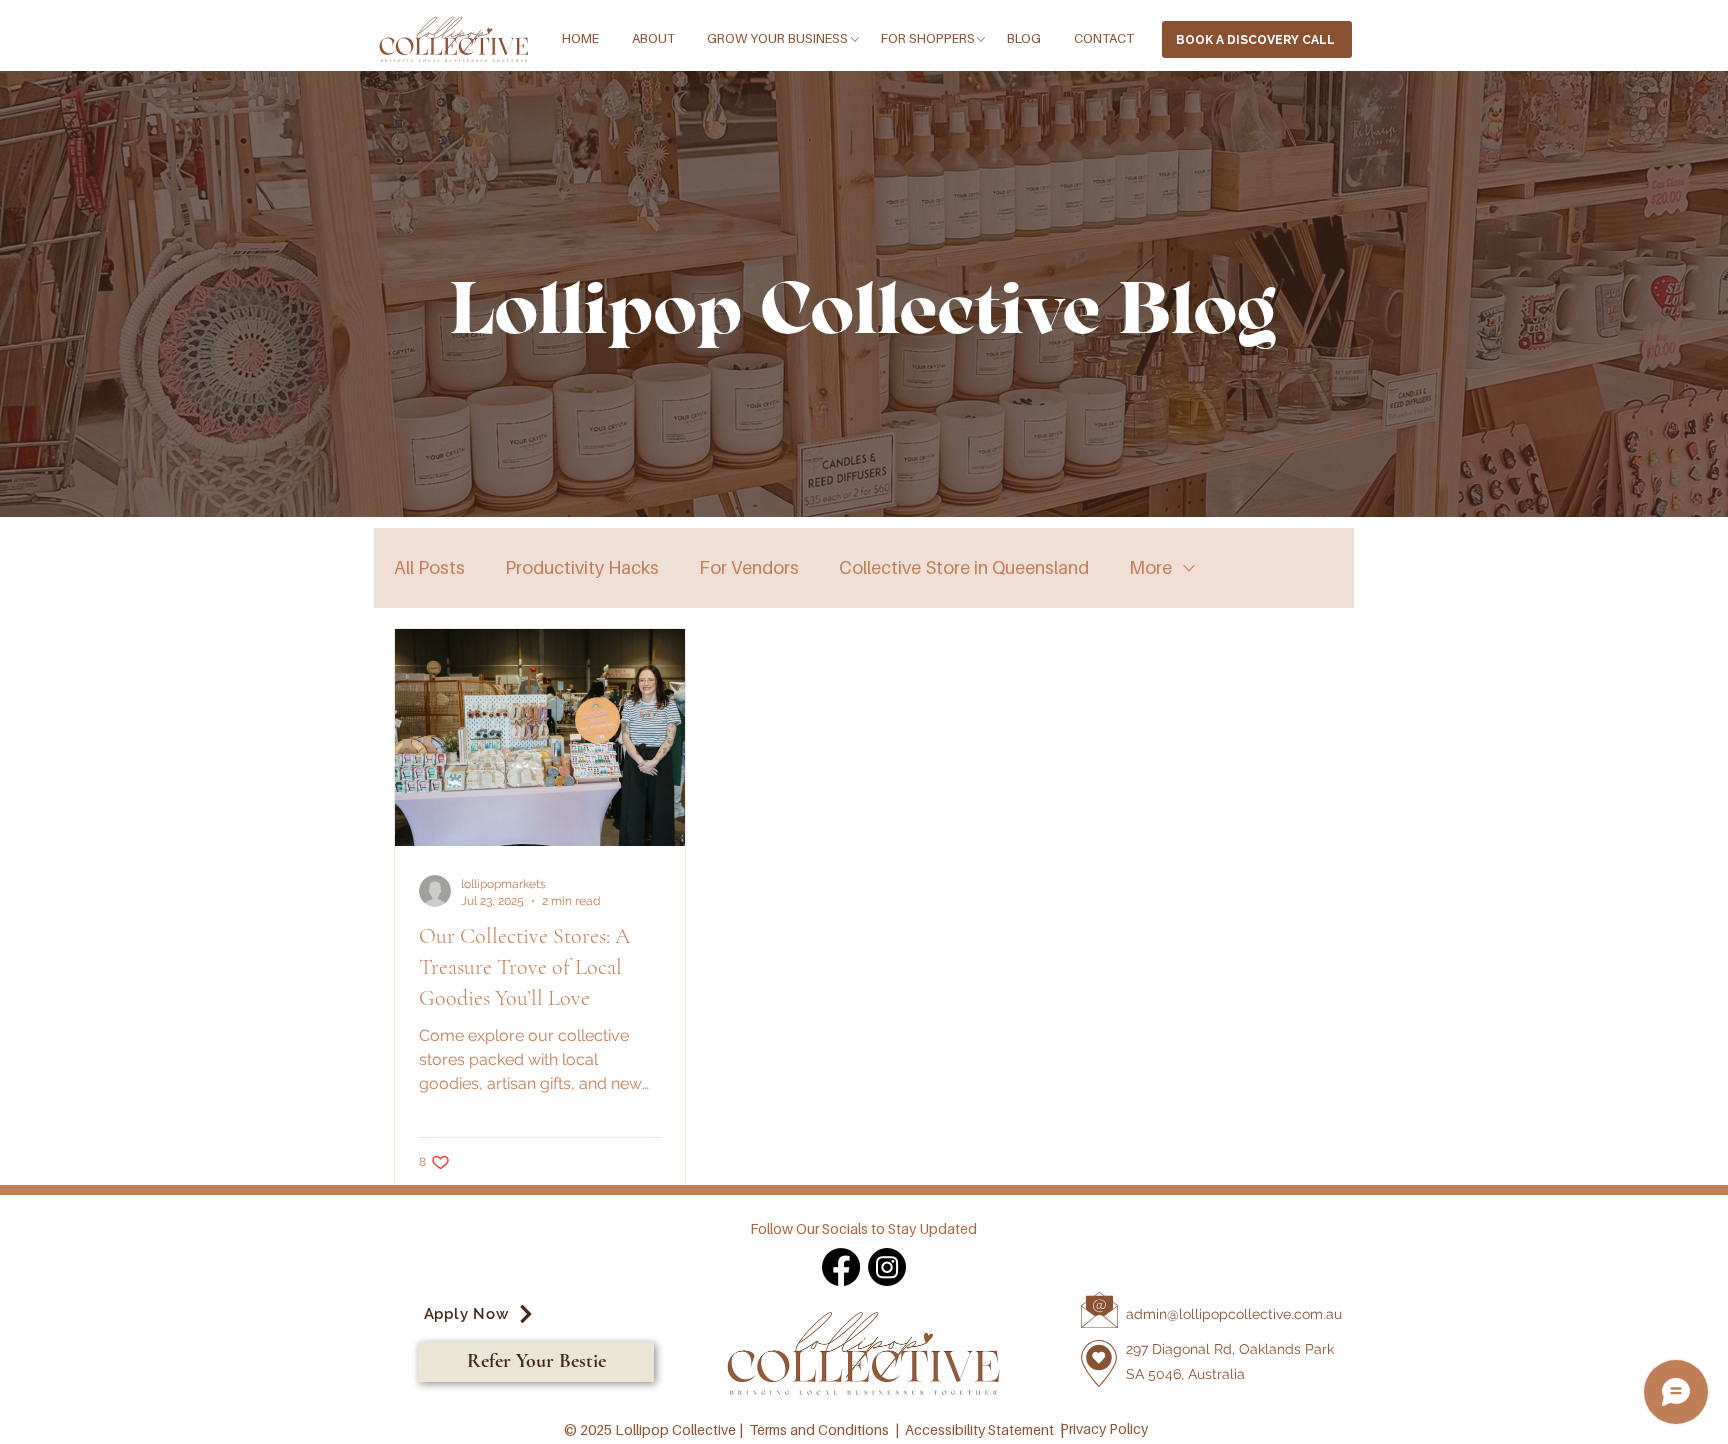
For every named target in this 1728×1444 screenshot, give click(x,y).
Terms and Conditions (819, 1429)
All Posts (429, 567)
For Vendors (749, 567)
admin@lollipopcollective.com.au (1234, 1314)
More (1150, 567)
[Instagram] (887, 1267)
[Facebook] (841, 1267)
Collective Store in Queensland (964, 567)
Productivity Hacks (582, 567)
